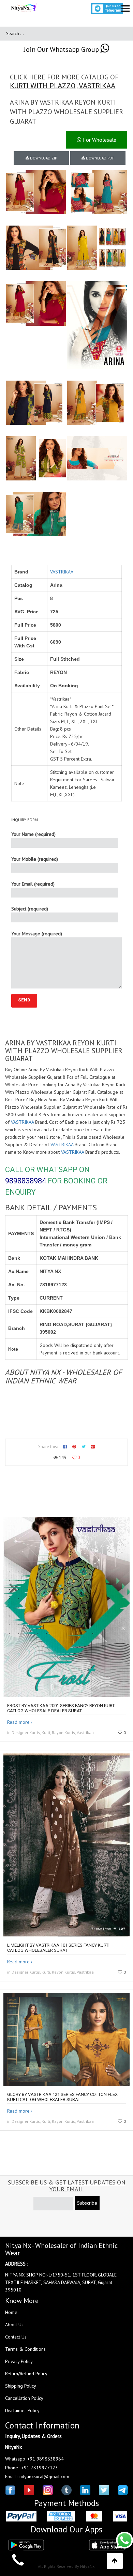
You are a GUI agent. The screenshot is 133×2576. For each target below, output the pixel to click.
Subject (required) (30, 909)
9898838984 (26, 1181)
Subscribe (87, 2203)
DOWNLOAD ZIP (43, 158)
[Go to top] (115, 2561)
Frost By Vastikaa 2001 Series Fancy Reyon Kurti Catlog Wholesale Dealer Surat (61, 1708)
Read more (18, 1722)
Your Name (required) (33, 834)
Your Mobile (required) (35, 859)
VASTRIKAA (97, 86)
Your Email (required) (33, 884)
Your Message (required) (37, 934)
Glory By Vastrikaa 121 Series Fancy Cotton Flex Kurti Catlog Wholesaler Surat (62, 2097)
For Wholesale (99, 140)
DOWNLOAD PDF (100, 158)
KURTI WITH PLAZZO (43, 86)
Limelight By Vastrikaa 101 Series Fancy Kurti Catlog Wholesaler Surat (58, 1948)
